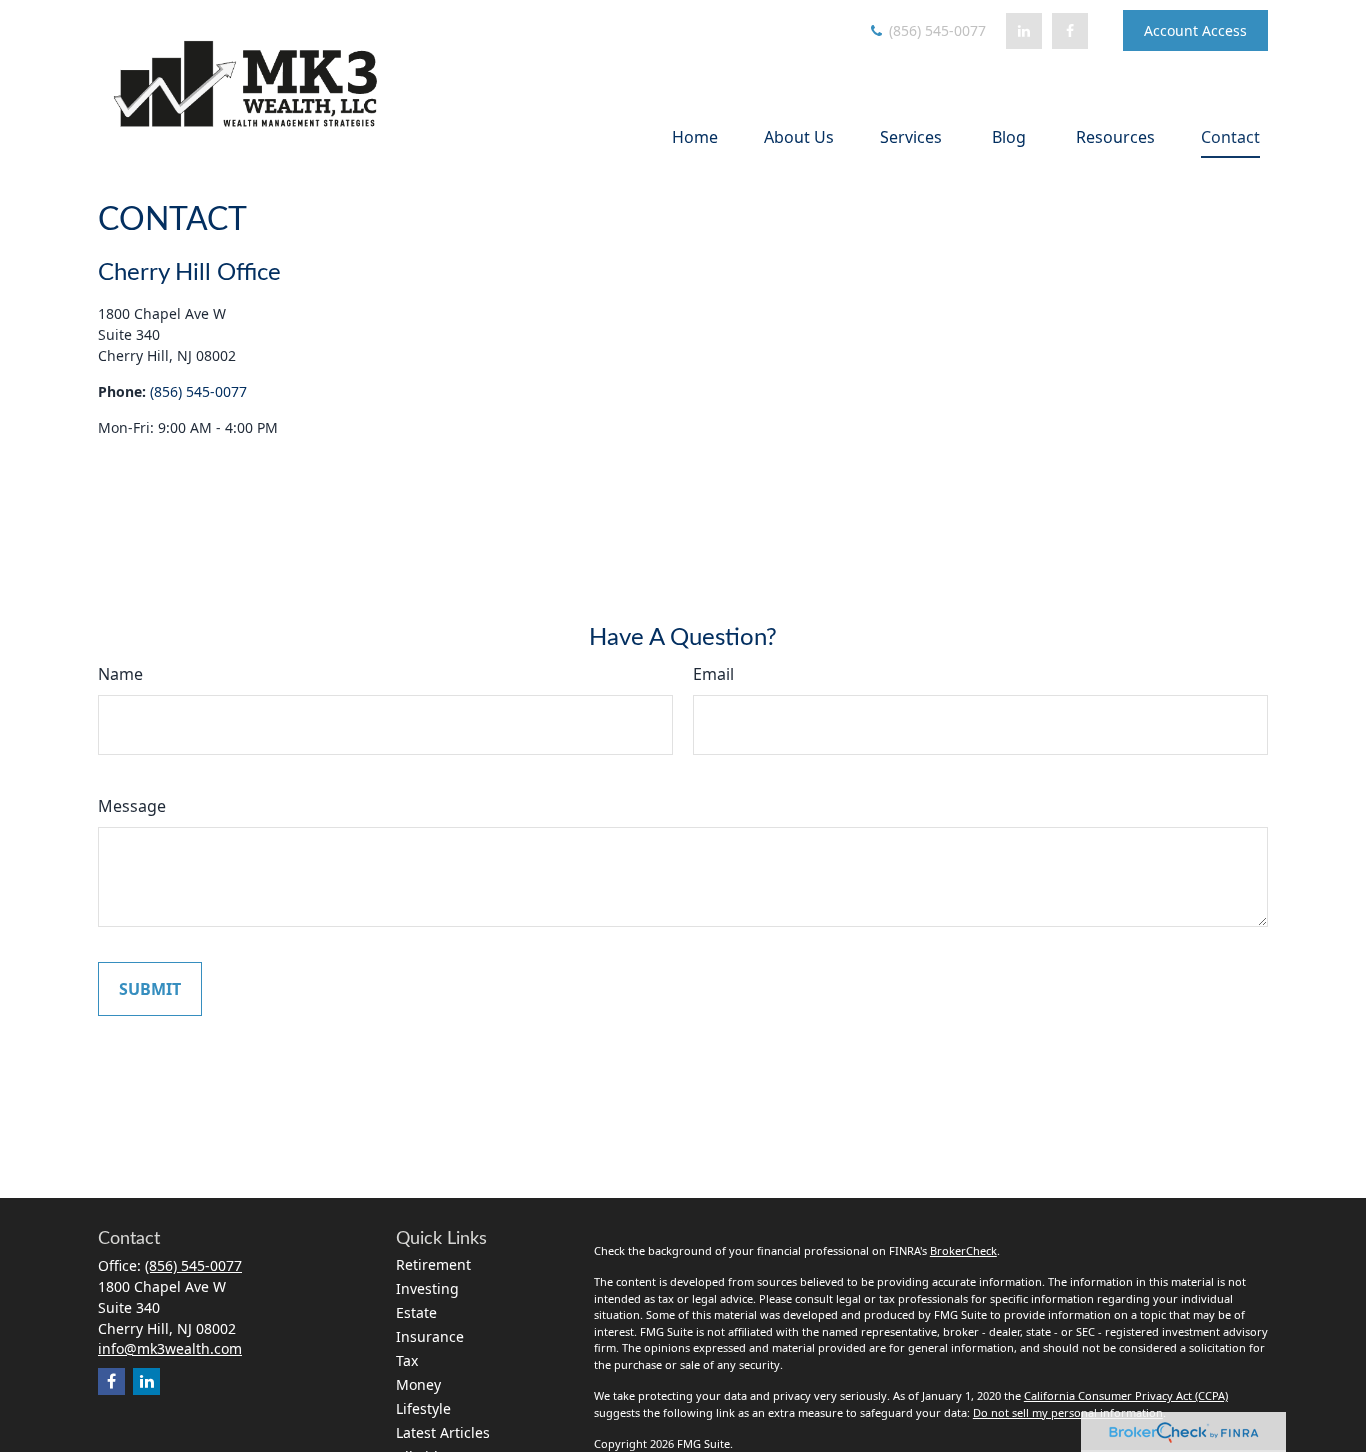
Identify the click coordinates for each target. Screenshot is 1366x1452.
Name (120, 674)
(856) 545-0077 (935, 30)
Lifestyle (423, 1408)
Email (713, 674)
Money (418, 1384)
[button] (695, 136)
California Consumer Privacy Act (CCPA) (1126, 1395)
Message (132, 806)
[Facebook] (1070, 31)
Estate (416, 1312)
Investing (427, 1288)
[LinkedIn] (1024, 31)
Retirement (433, 1264)
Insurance (430, 1336)
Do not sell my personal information (1068, 1412)
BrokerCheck (963, 1250)
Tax (407, 1360)
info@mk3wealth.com (170, 1348)
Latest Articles (443, 1432)
